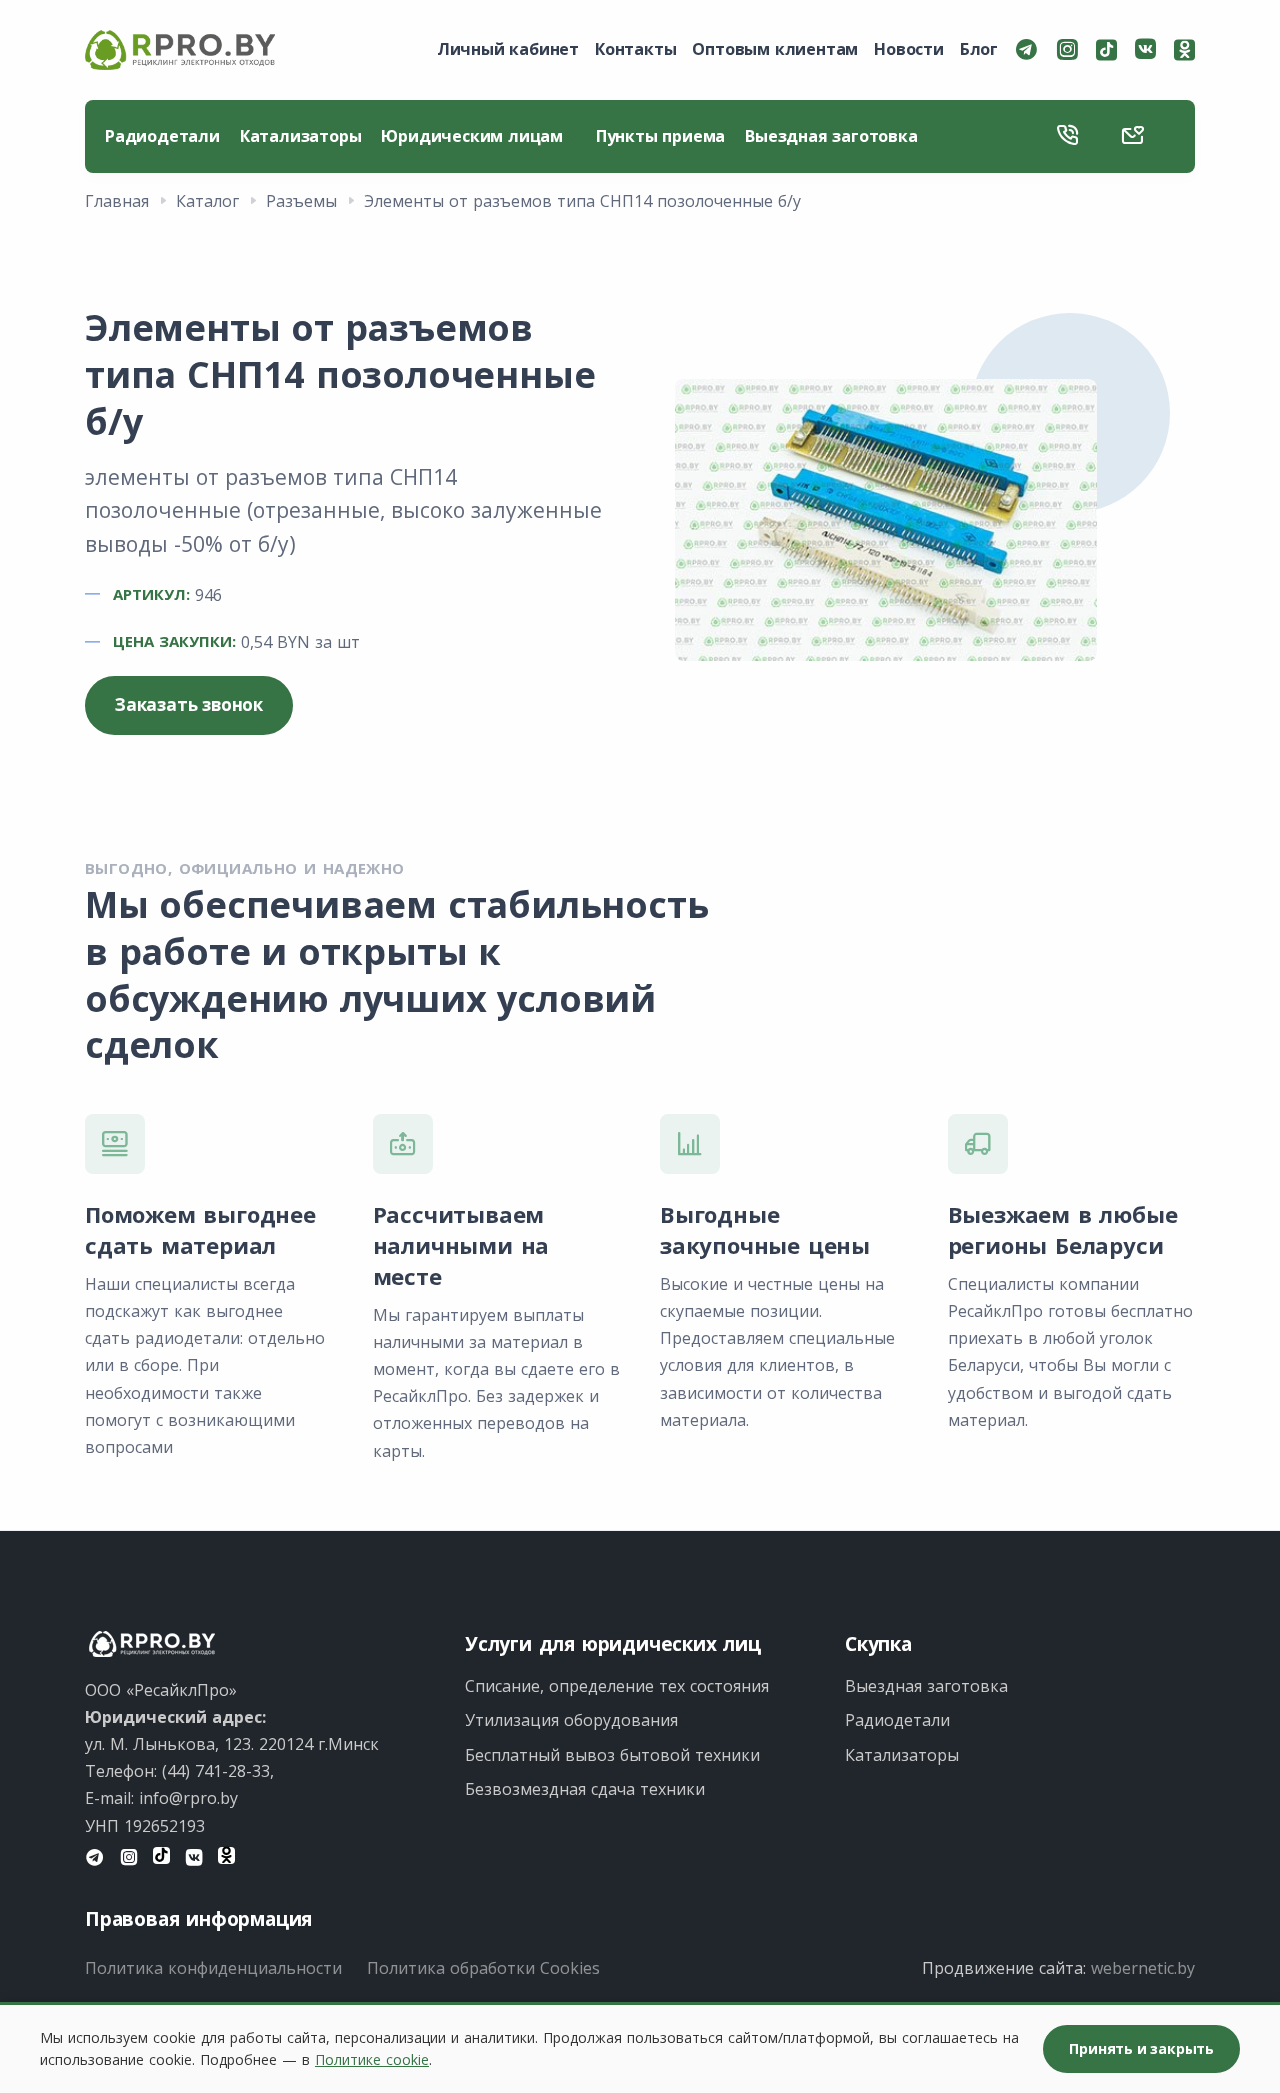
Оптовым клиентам (775, 49)
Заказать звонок (189, 704)
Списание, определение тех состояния (617, 1686)
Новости (909, 49)
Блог (979, 49)
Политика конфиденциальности (213, 1968)
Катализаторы (301, 136)
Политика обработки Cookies (483, 1968)
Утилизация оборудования (571, 1720)
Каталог (207, 201)
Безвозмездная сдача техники (585, 1789)
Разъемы (301, 201)
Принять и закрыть (1141, 2048)
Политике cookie (372, 2059)
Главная (117, 201)
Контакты (635, 49)
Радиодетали (162, 136)
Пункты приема (660, 136)
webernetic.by (1143, 1968)
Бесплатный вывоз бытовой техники (612, 1755)
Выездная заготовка (831, 136)
